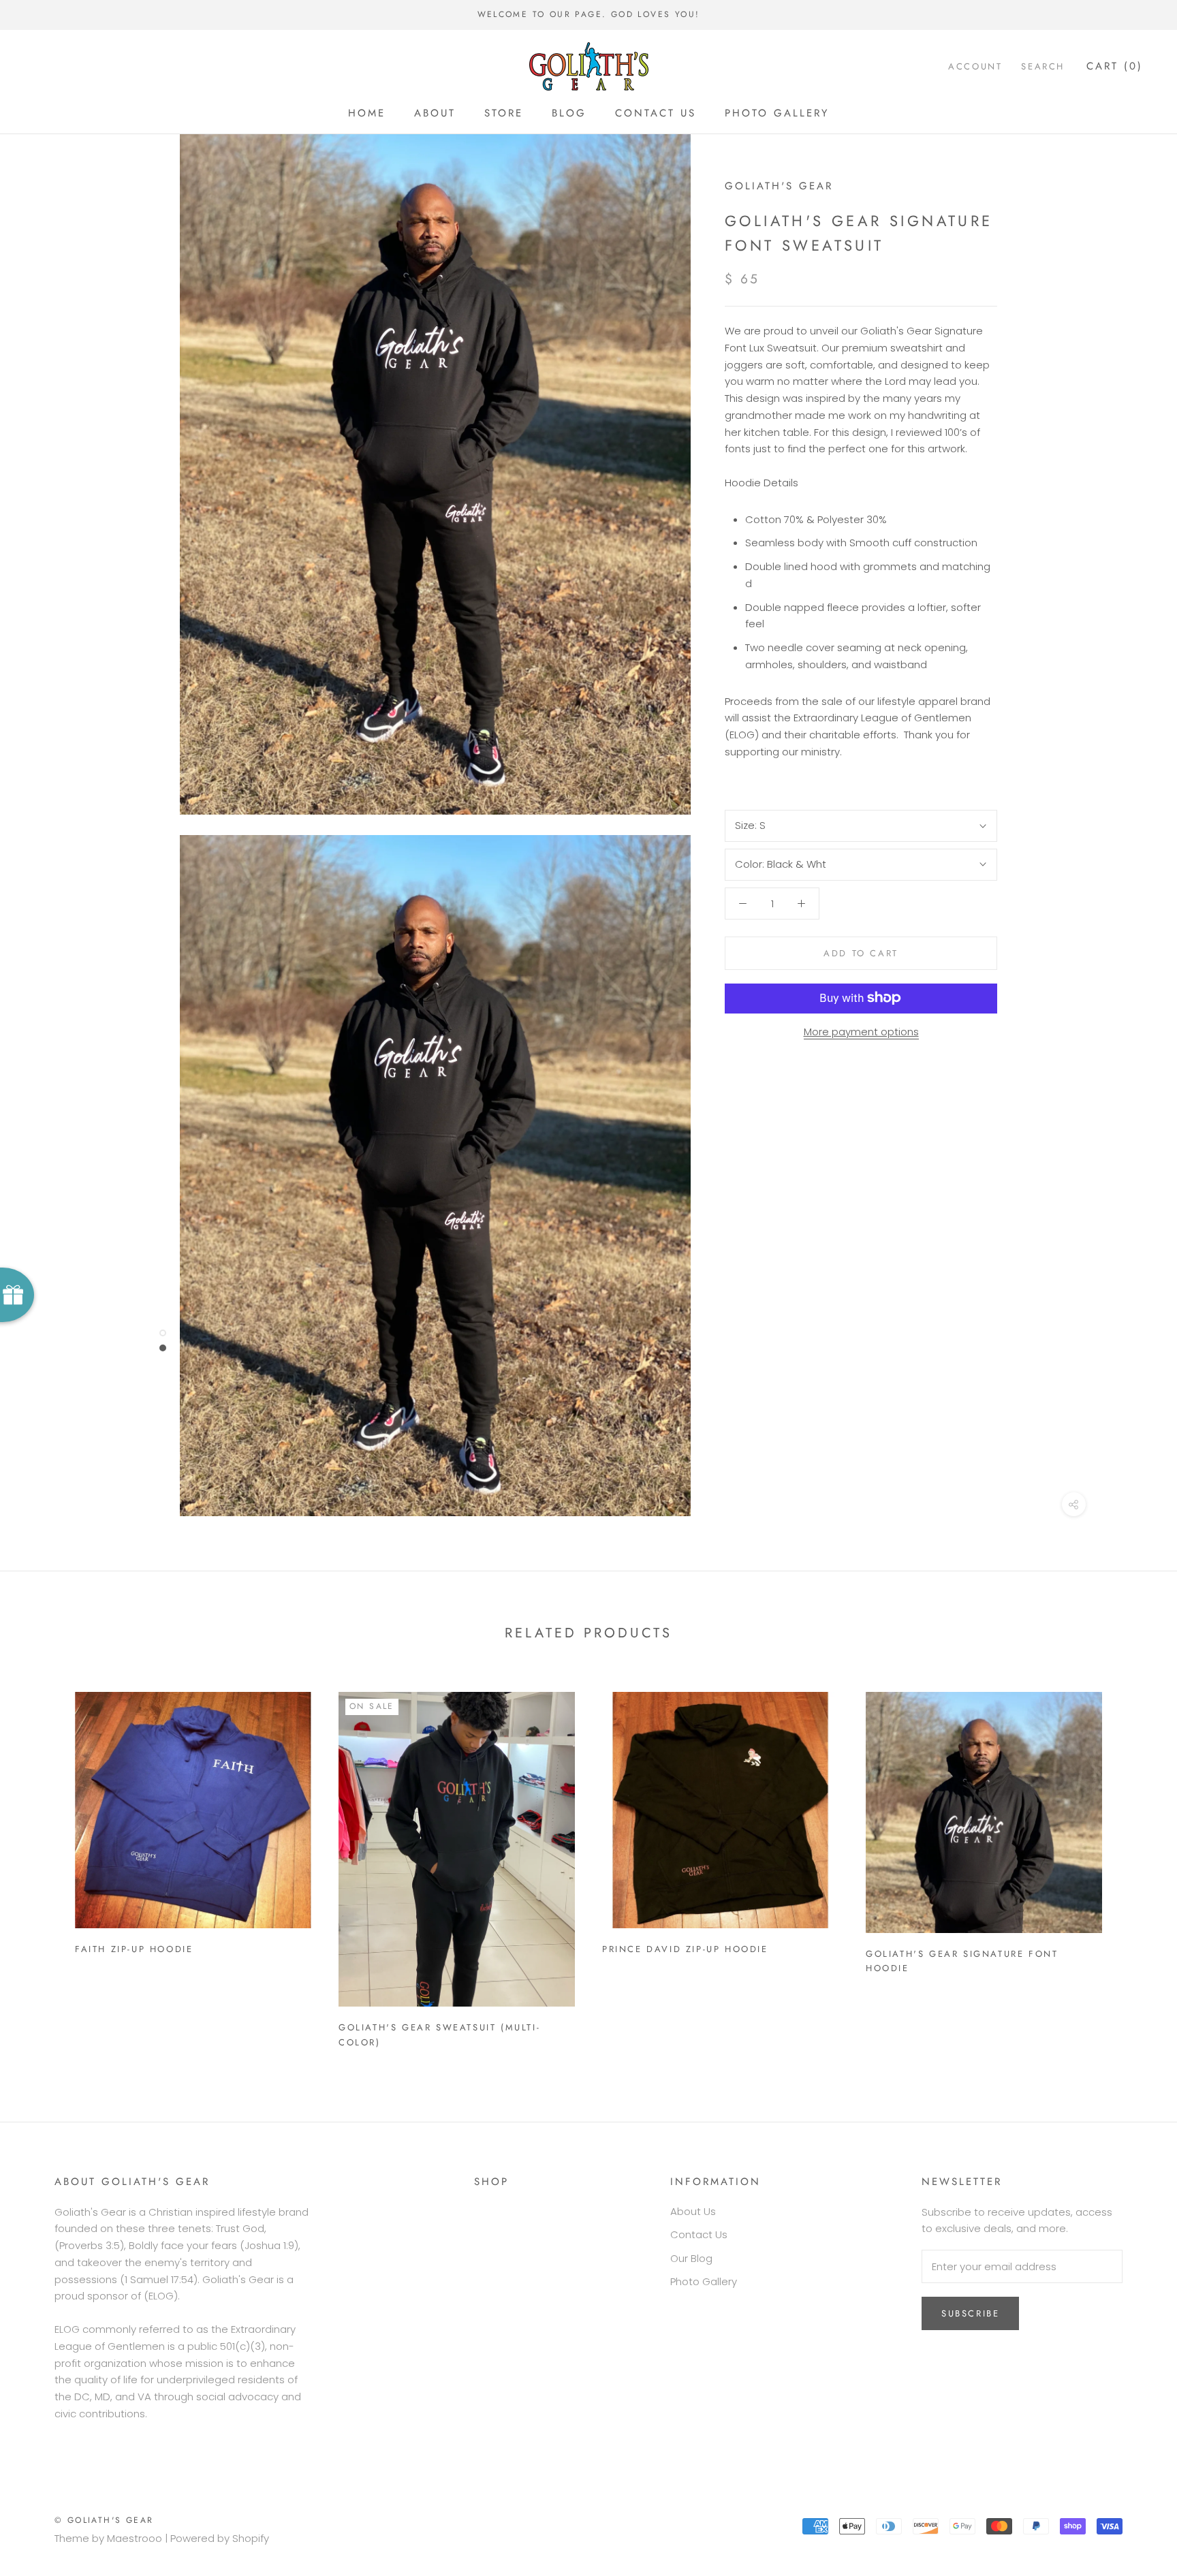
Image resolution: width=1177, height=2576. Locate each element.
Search (1043, 66)
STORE (504, 113)
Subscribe (970, 2313)
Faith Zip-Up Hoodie (134, 1949)
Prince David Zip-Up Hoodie (685, 1949)
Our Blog (691, 2258)
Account (975, 66)
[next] (1134, 1864)
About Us (693, 2211)
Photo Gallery (704, 2281)
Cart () (1115, 66)
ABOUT (435, 113)
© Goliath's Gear (104, 2520)
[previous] (43, 1864)
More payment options (861, 1031)
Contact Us (699, 2234)
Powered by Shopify (220, 2538)
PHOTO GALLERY (777, 113)
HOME (367, 113)
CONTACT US (656, 113)
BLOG (569, 113)
